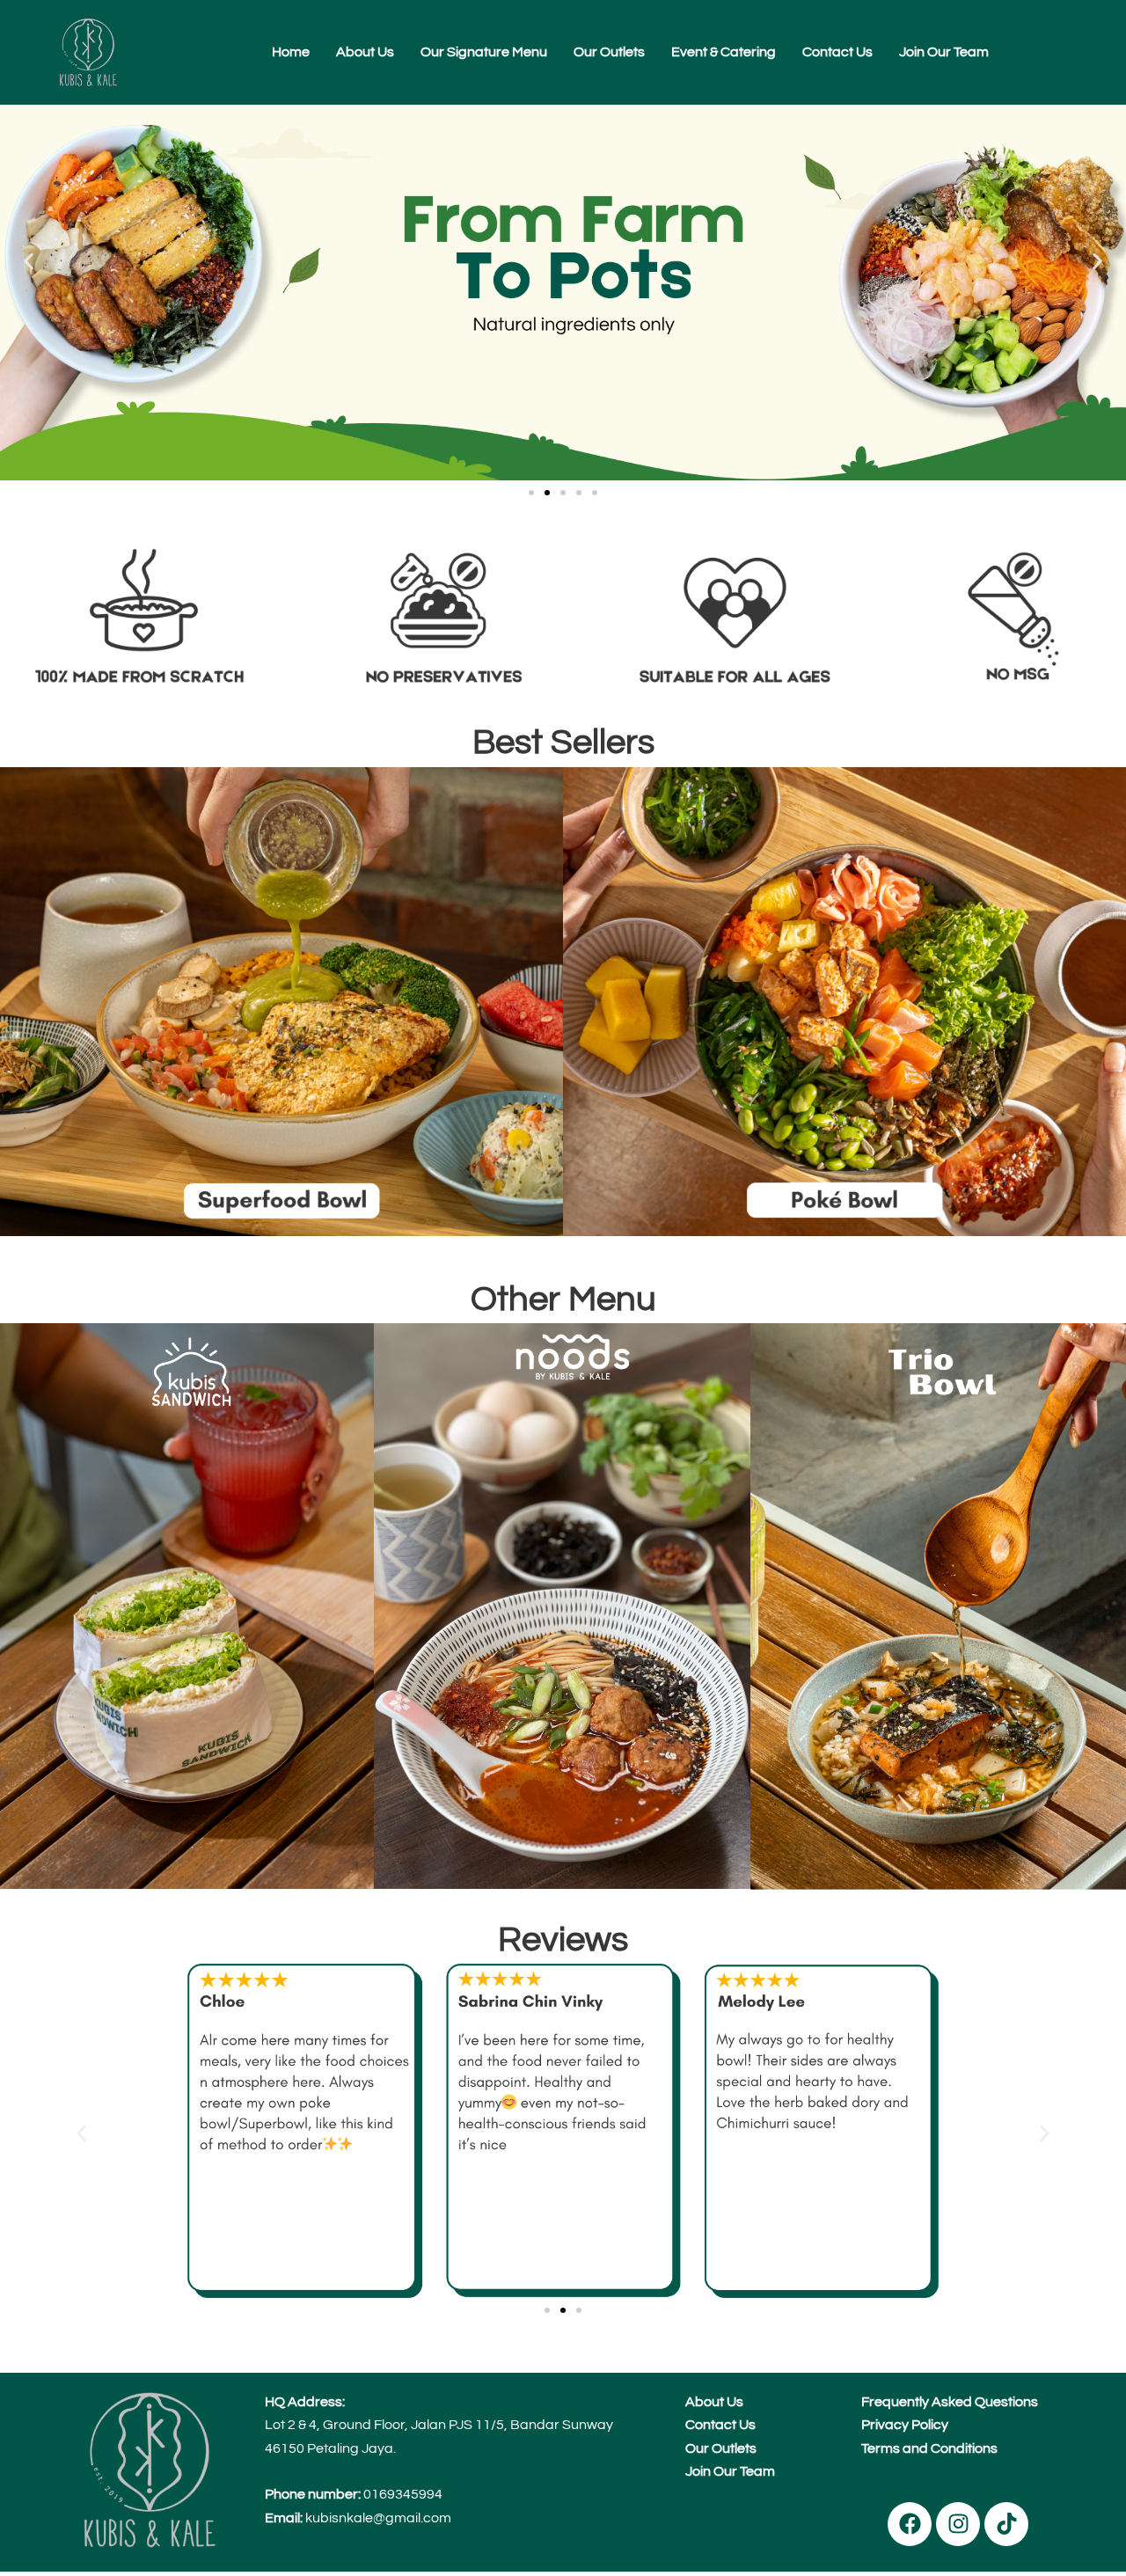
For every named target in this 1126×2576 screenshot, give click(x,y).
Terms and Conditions (929, 2448)
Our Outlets (609, 52)
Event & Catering (724, 52)
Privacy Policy (905, 2425)
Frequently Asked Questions (950, 2402)
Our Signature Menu (484, 52)
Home (291, 52)
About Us (365, 52)
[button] (29, 262)
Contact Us (837, 52)
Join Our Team (944, 52)
